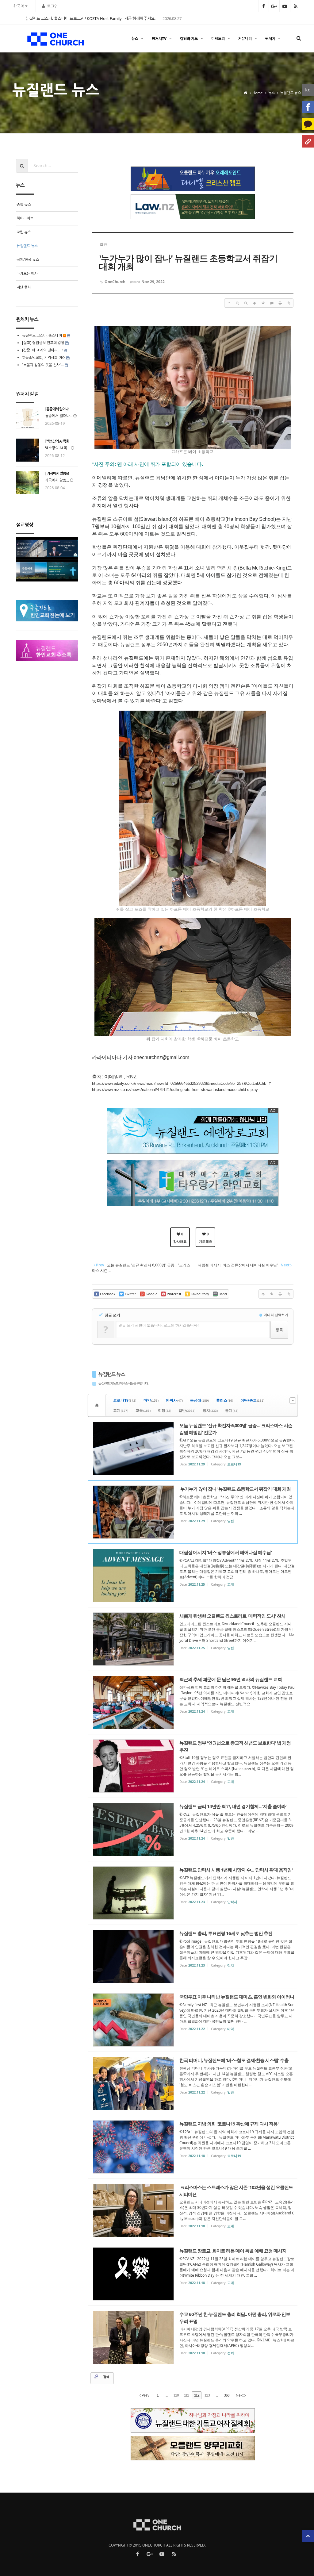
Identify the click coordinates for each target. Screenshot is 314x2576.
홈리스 (225, 1400)
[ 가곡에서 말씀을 (57, 474)
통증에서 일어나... (59, 416)
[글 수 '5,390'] (98, 1405)
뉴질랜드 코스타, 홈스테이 (42, 335)
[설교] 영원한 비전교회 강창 (43, 343)
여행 (165, 1410)
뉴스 (135, 38)
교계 (121, 1410)
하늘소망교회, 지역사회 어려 (44, 357)
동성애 (199, 1400)
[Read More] (193, 1449)
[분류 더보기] (293, 1401)
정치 (210, 1410)
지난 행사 (24, 287)
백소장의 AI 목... (57, 448)
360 (227, 2395)
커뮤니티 (245, 38)
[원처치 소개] (308, 141)
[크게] (237, 303)
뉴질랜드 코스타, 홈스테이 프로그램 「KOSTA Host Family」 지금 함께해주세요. (90, 18)
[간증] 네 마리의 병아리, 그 (42, 350)
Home (258, 93)
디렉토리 (218, 38)
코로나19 (125, 1400)
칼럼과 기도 (189, 38)
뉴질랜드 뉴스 (291, 93)
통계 (232, 1410)
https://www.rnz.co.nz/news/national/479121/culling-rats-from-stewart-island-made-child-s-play (175, 1090)
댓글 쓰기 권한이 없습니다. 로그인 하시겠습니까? (159, 1325)
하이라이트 (25, 218)
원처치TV (159, 38)
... (167, 2395)
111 (186, 2395)
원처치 (270, 38)
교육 (143, 1410)
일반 (187, 1410)
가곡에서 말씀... (57, 480)
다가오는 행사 (27, 273)
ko (308, 90)
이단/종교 (252, 1400)
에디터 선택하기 (276, 1315)
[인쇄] (280, 303)
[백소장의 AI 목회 (57, 441)
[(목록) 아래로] (263, 303)
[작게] (246, 303)
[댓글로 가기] (272, 303)
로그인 (52, 6)
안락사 (174, 1400)
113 (207, 2395)
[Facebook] (308, 107)
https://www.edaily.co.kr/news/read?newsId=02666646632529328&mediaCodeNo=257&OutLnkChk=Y (182, 1083)
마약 (151, 1400)
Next (240, 2395)
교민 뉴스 (24, 232)
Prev (145, 2395)
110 (176, 2395)
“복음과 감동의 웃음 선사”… (43, 365)
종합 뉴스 (24, 204)
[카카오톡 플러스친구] (308, 124)
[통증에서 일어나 (57, 409)
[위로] (255, 303)
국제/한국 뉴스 (28, 260)
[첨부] (289, 303)
